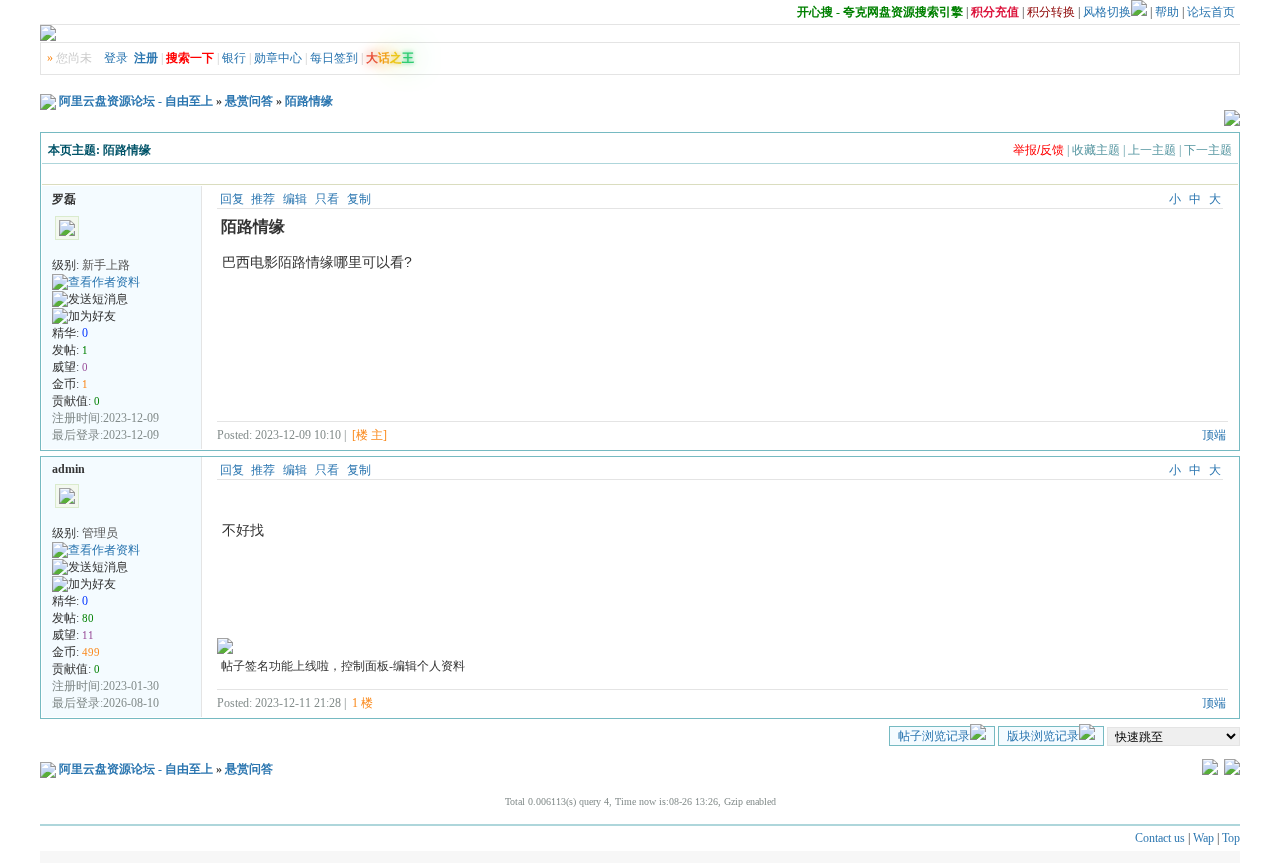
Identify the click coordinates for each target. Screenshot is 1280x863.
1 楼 (362, 703)
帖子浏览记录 (934, 736)
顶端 (1214, 435)
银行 (234, 58)
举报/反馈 (1038, 150)
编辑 (295, 199)
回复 (232, 199)
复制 (359, 199)
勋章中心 (278, 58)
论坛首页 (1211, 12)
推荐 (263, 199)
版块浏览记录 (1043, 736)
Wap (1203, 838)
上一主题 (1152, 150)
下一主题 (1208, 150)
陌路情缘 (309, 101)
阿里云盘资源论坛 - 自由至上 (136, 101)
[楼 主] (369, 435)
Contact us (1160, 838)
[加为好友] (84, 316)
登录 (116, 58)
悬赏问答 (249, 101)
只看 (327, 199)
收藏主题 (1096, 150)
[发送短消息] (90, 299)
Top (1231, 838)
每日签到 (334, 58)
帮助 (1167, 12)
